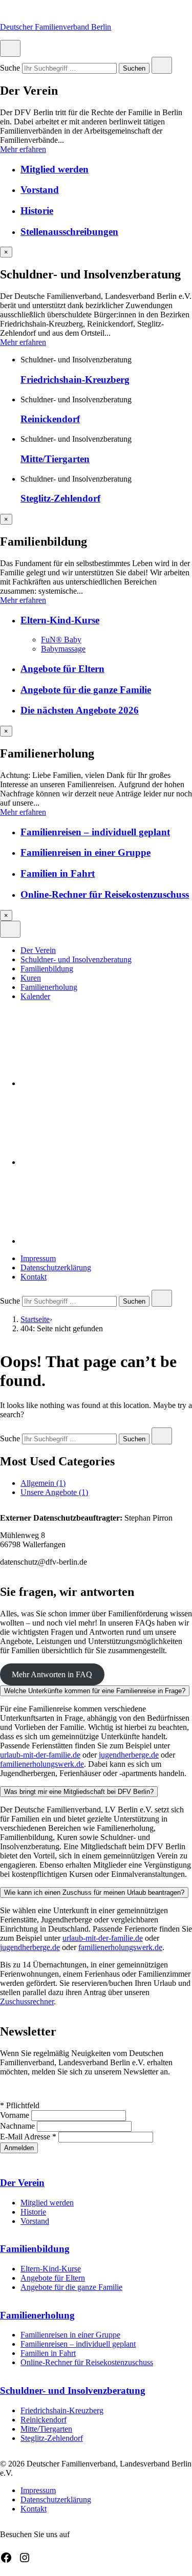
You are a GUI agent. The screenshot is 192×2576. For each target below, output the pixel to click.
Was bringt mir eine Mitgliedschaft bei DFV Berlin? (79, 1792)
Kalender (35, 996)
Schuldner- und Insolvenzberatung (76, 959)
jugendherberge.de (129, 1755)
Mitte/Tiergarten (55, 459)
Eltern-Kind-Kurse (60, 620)
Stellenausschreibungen (69, 232)
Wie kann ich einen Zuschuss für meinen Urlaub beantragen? (94, 1892)
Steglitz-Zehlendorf (60, 498)
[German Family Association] (97, 1162)
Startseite (35, 1319)
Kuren (31, 978)
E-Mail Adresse (28, 2137)
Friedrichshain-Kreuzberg (75, 380)
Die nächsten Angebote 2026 (80, 710)
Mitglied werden (55, 169)
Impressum (38, 1258)
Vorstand (40, 190)
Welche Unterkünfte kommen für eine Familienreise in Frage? (95, 1691)
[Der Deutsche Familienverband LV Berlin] (97, 1083)
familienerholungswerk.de (42, 1764)
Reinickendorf (50, 419)
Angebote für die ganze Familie (86, 690)
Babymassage (63, 649)
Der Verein (38, 950)
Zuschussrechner (27, 2001)
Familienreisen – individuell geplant (95, 832)
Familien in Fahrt (58, 873)
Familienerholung (49, 987)
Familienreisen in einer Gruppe (86, 852)
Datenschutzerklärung (56, 1268)
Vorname (16, 2115)
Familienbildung (47, 969)
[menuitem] (106, 950)
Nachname (18, 2126)
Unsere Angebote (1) (54, 1492)
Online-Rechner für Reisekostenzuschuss (105, 894)
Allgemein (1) (43, 1483)
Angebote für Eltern (62, 669)
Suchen (134, 69)
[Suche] (97, 1241)
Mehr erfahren (23, 149)
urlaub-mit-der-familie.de (40, 1755)
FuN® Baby (61, 640)
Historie (37, 211)
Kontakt (34, 1277)
